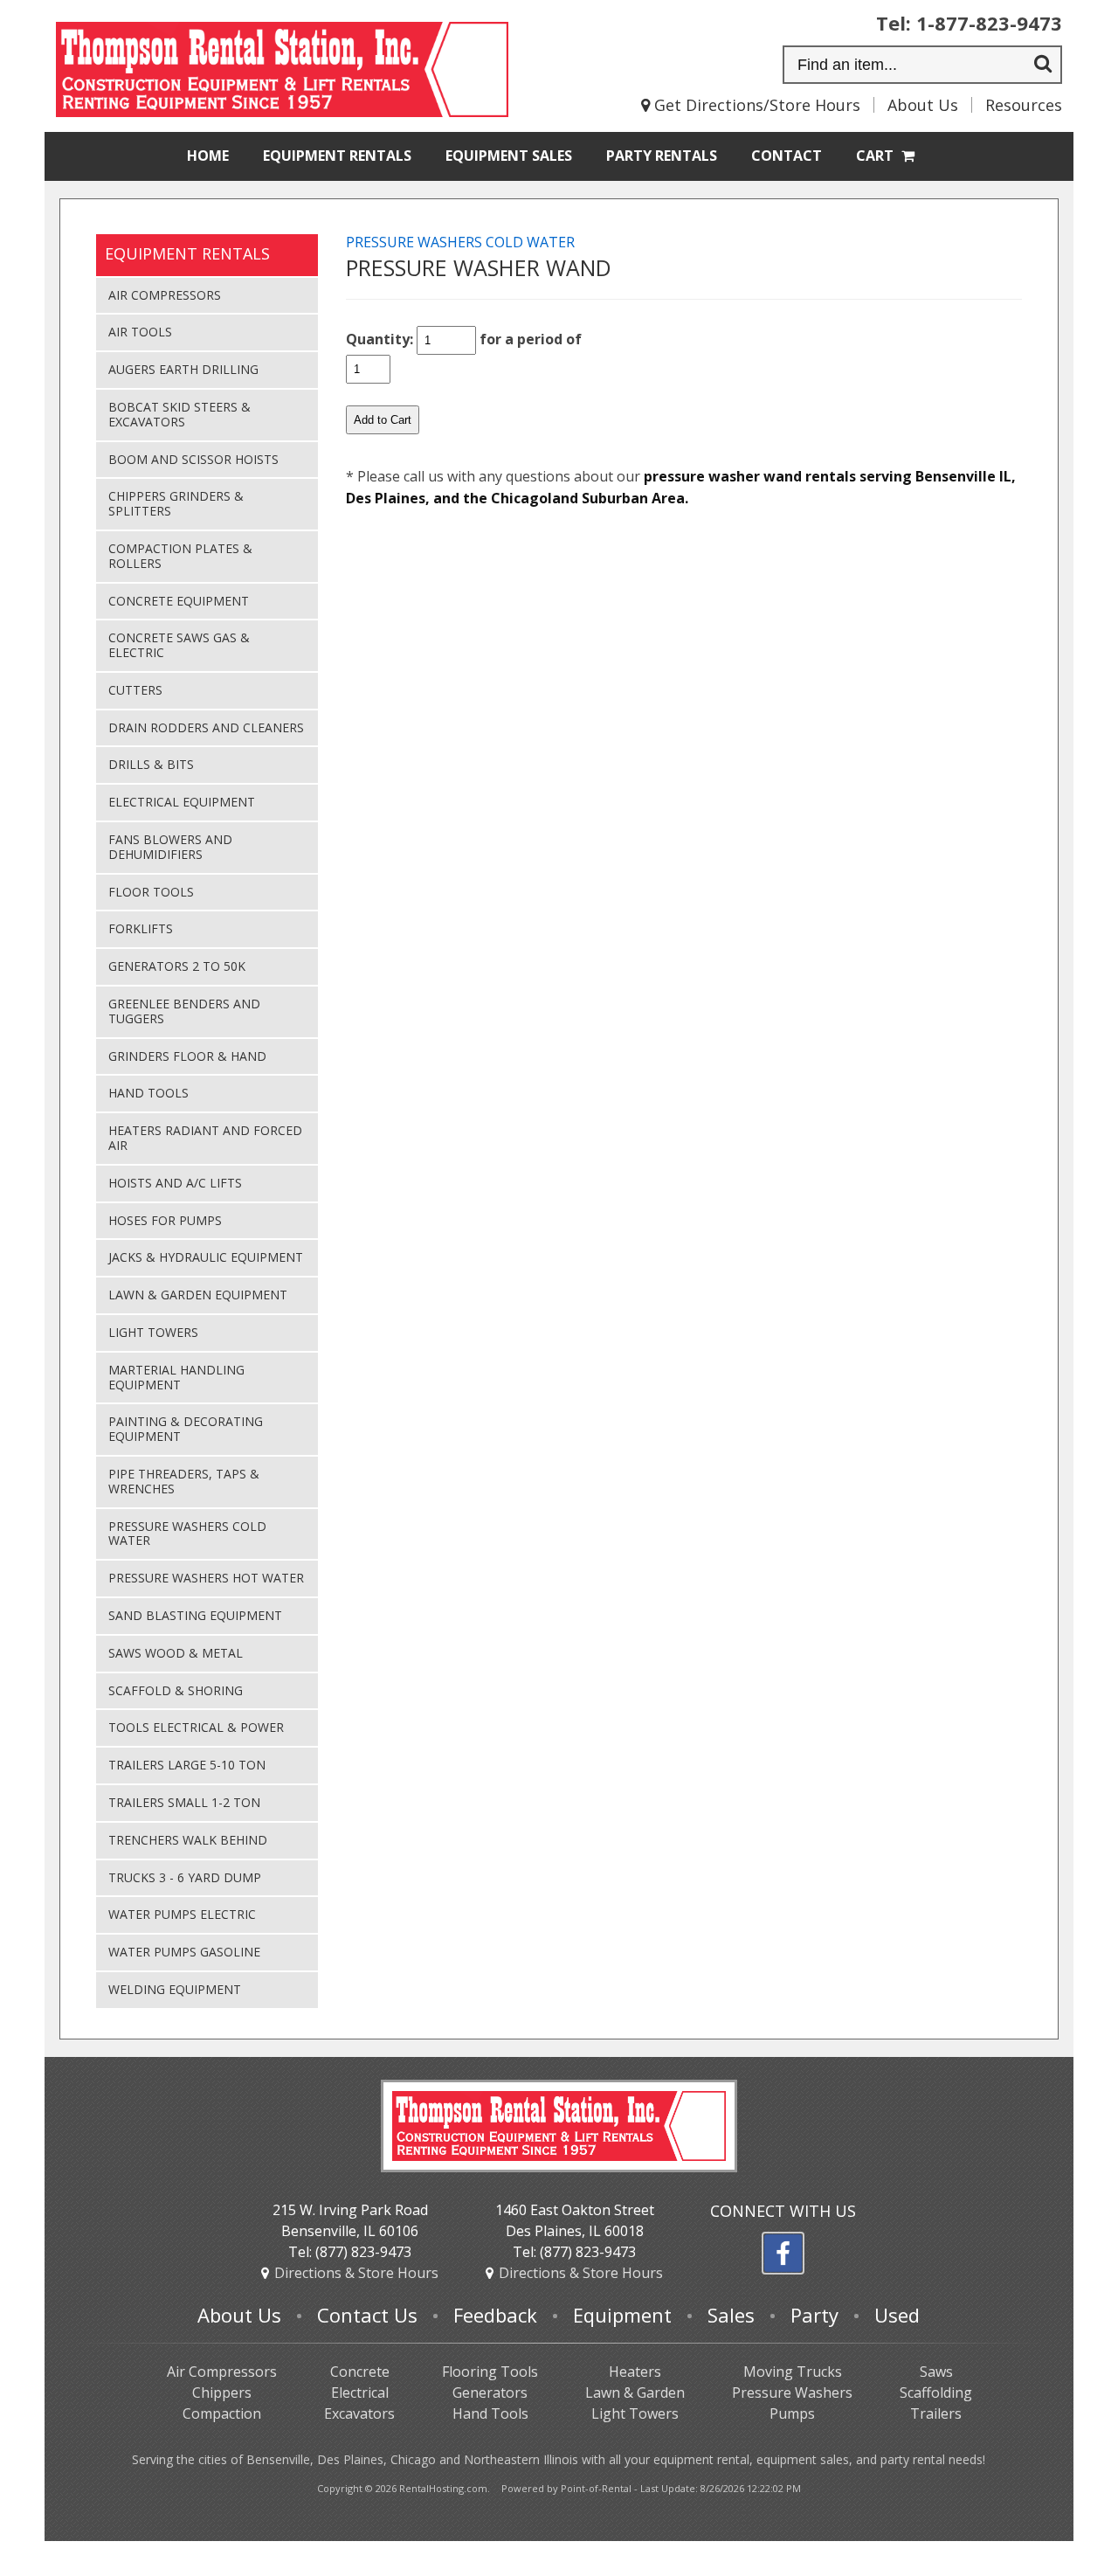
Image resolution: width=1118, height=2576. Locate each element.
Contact (787, 156)
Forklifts (141, 928)
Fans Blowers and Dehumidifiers (170, 847)
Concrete (360, 2372)
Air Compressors (165, 295)
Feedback (495, 2315)
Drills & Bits (151, 764)
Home (208, 156)
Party (662, 156)
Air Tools (140, 332)
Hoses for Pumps (165, 1220)
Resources (1024, 105)
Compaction (222, 2413)
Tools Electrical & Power (196, 1727)
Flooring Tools (490, 2372)
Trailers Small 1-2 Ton (184, 1802)
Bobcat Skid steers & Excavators (179, 414)
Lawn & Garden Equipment (198, 1295)
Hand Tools (148, 1093)
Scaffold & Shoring (176, 1690)
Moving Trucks (793, 2372)
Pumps (792, 2413)
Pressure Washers (792, 2392)
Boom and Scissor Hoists (193, 459)
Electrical (360, 2392)
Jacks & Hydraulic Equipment (206, 1257)
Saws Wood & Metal (176, 1653)
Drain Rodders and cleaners (206, 727)
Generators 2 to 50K (177, 966)
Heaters (635, 2372)
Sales (509, 156)
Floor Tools (151, 892)
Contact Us (367, 2315)
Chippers (222, 2392)
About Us (923, 105)
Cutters (135, 690)
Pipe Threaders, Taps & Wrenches (184, 1481)
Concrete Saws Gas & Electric (179, 645)
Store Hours (356, 2273)
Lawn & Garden (635, 2392)
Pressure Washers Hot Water (206, 1578)
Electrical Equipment (182, 802)
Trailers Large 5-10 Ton (187, 1765)
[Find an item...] (1043, 66)
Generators (490, 2392)
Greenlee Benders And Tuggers (184, 1011)
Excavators (359, 2413)
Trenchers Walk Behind (188, 1840)
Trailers (936, 2413)
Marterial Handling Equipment (176, 1377)
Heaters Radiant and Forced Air (205, 1138)
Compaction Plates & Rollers (180, 556)
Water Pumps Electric (182, 1914)
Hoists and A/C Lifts (175, 1183)
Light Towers (153, 1332)
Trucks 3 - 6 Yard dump (185, 1877)
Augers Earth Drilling (183, 369)
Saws (936, 2372)
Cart (876, 156)
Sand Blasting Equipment (195, 1615)
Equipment (337, 156)
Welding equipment (175, 1989)
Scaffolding (936, 2392)
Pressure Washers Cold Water (187, 1534)
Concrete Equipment (179, 601)
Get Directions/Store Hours (755, 105)
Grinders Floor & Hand (187, 1056)
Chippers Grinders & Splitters (176, 503)
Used (897, 2315)
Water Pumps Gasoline (184, 1952)
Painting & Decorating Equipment (186, 1429)
